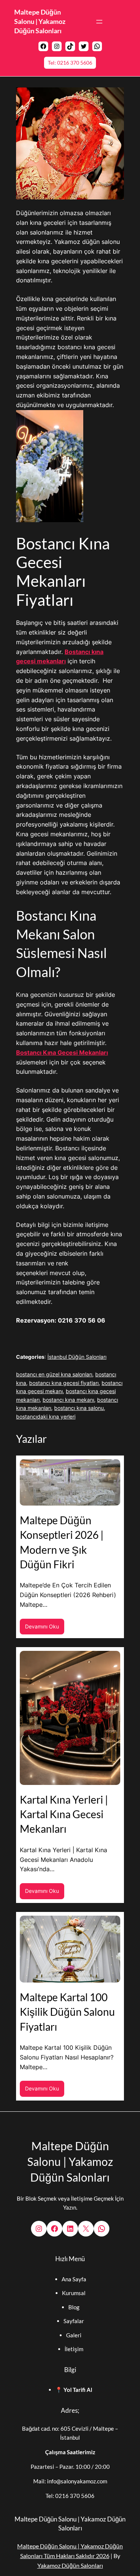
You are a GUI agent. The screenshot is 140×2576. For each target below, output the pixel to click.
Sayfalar (74, 2321)
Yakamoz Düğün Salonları (70, 2565)
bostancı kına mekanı (68, 1400)
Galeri (74, 2335)
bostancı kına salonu (79, 1408)
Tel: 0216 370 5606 (70, 63)
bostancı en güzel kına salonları (54, 1374)
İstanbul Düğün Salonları (77, 1357)
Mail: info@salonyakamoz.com (70, 2481)
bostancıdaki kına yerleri (46, 1416)
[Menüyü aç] (99, 22)
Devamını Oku (45, 1629)
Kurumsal (74, 2293)
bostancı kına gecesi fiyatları (64, 1383)
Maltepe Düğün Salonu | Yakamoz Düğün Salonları (40, 21)
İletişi (72, 2349)
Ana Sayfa (74, 2279)
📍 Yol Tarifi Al (74, 2390)
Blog (74, 2307)
